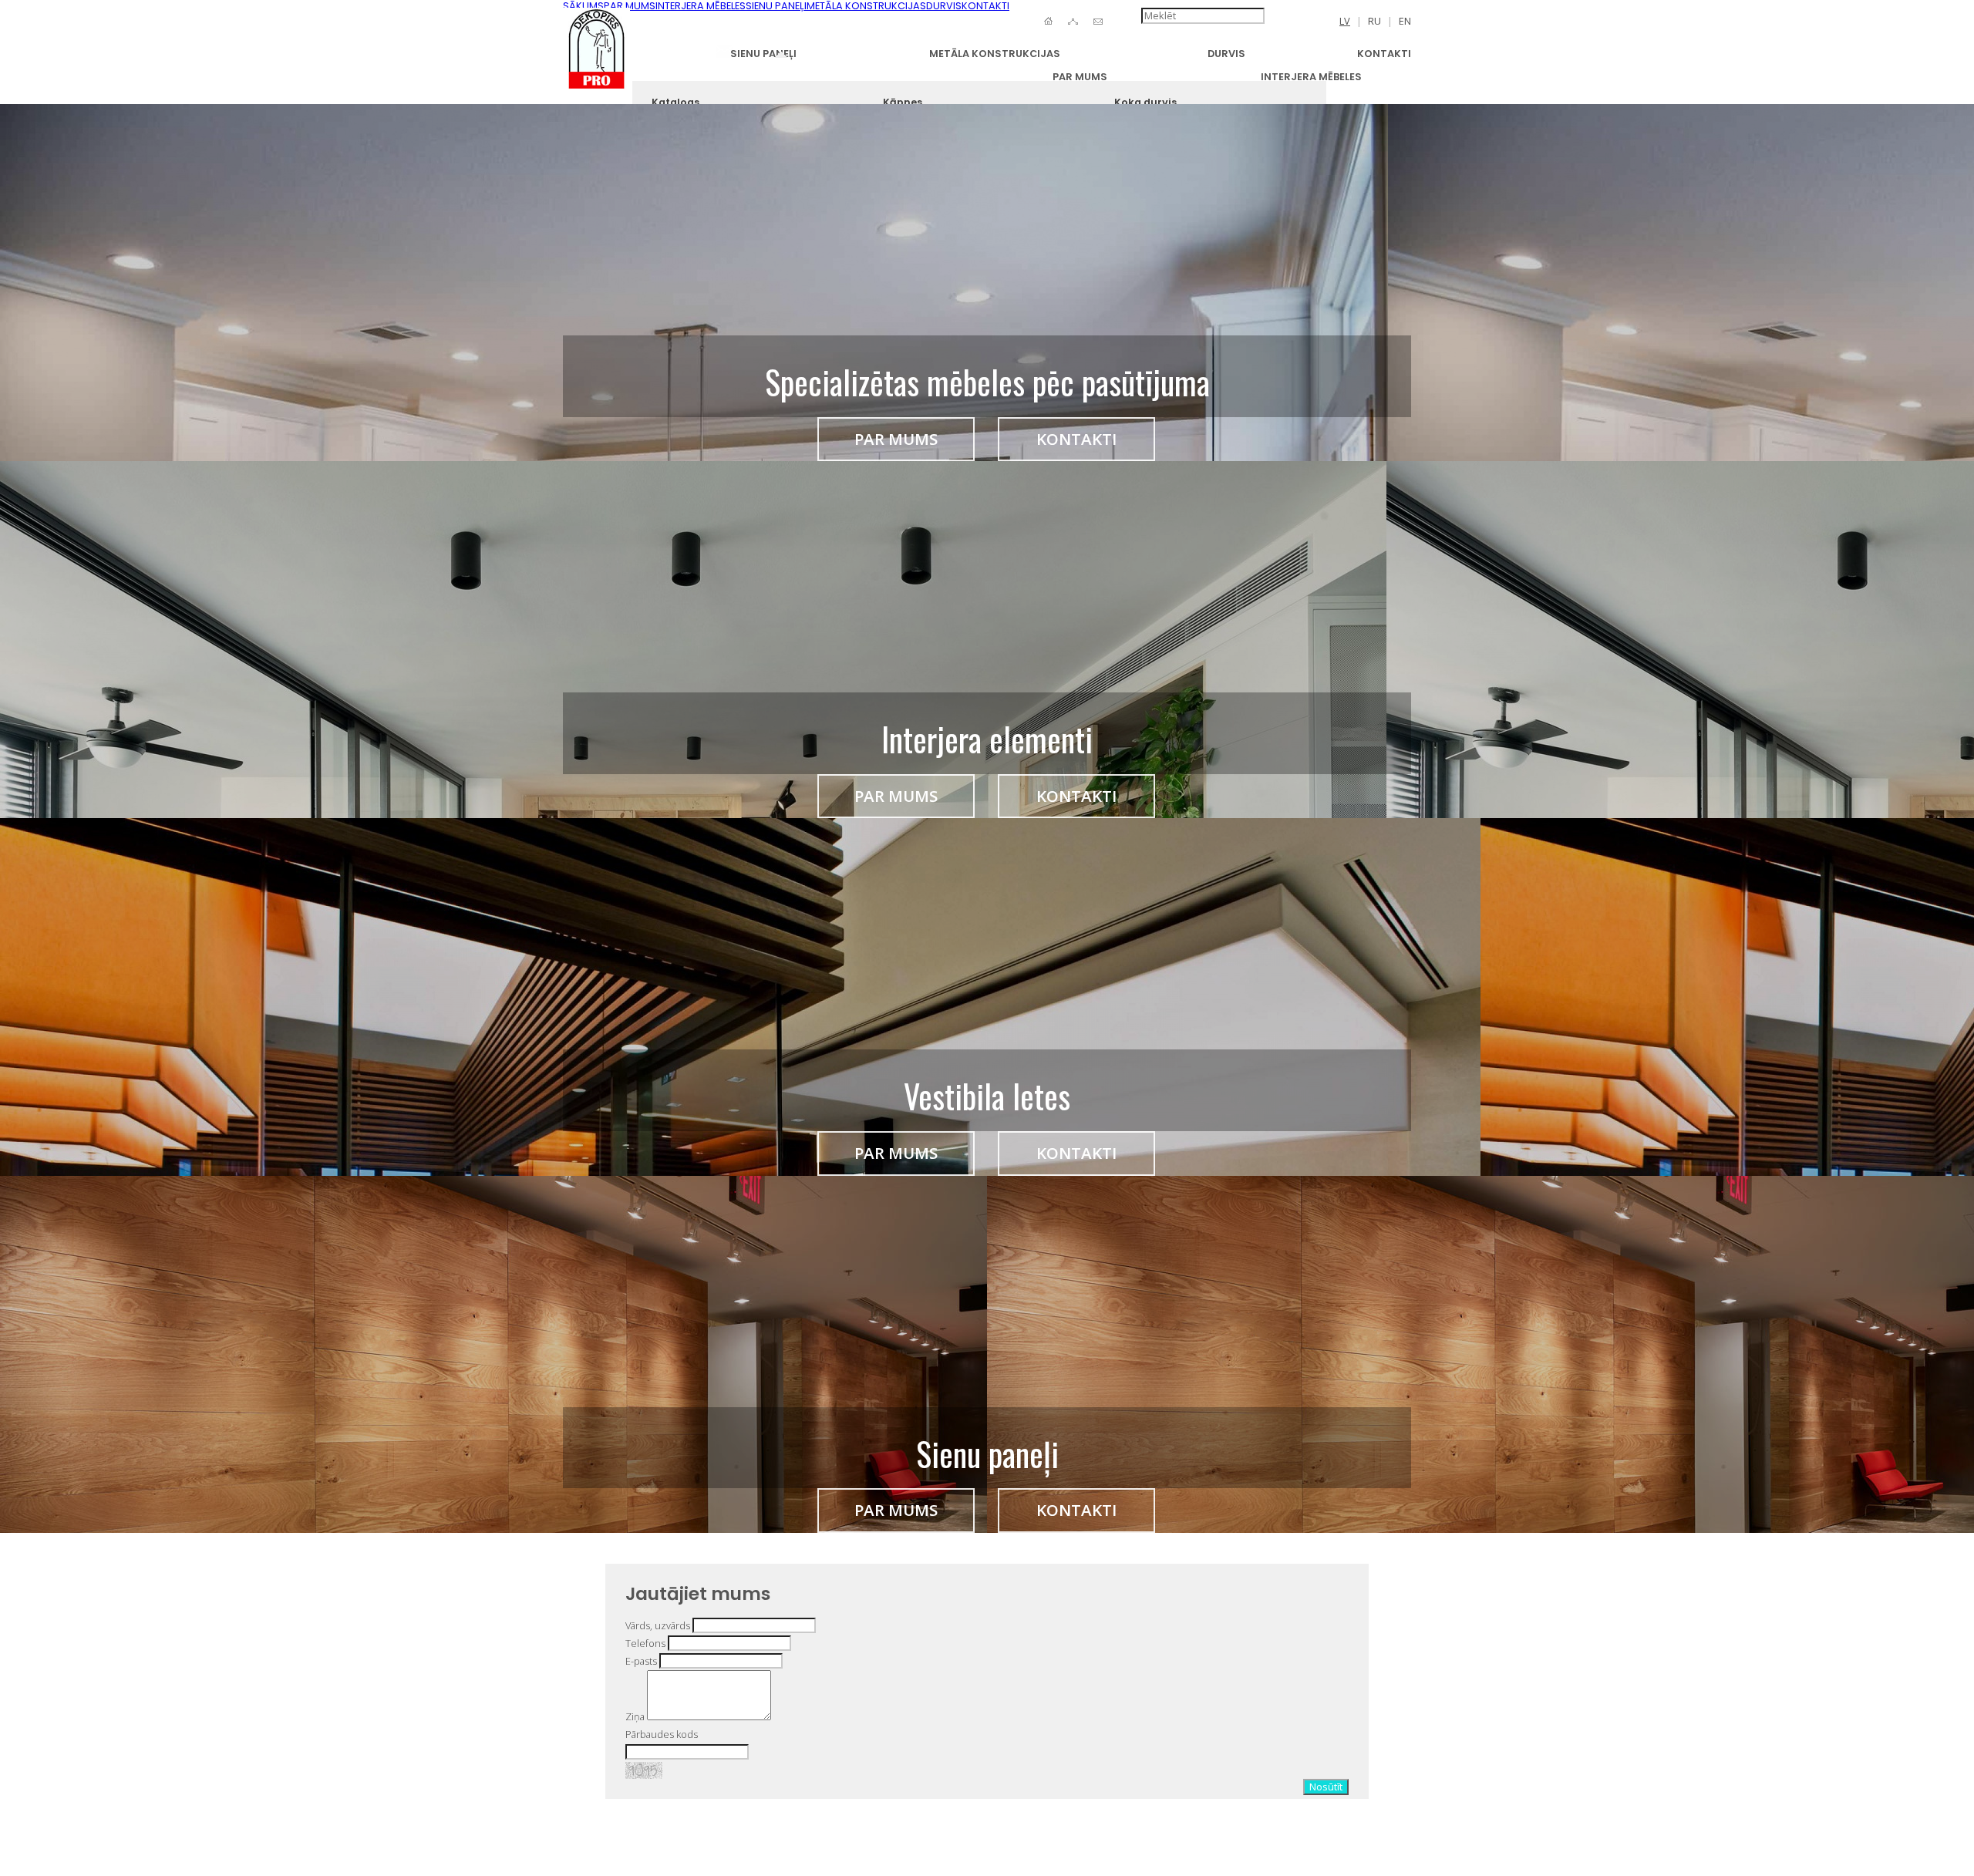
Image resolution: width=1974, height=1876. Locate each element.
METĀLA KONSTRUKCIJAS (995, 54)
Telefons (645, 1643)
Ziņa (635, 1716)
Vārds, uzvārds (658, 1625)
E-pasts (641, 1661)
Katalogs (675, 102)
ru (1374, 21)
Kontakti (1076, 439)
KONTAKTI (1384, 54)
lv (1345, 21)
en (1405, 21)
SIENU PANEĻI (763, 54)
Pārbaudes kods (662, 1734)
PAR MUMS (1080, 77)
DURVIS (1226, 54)
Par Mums (896, 439)
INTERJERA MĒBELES (1311, 77)
